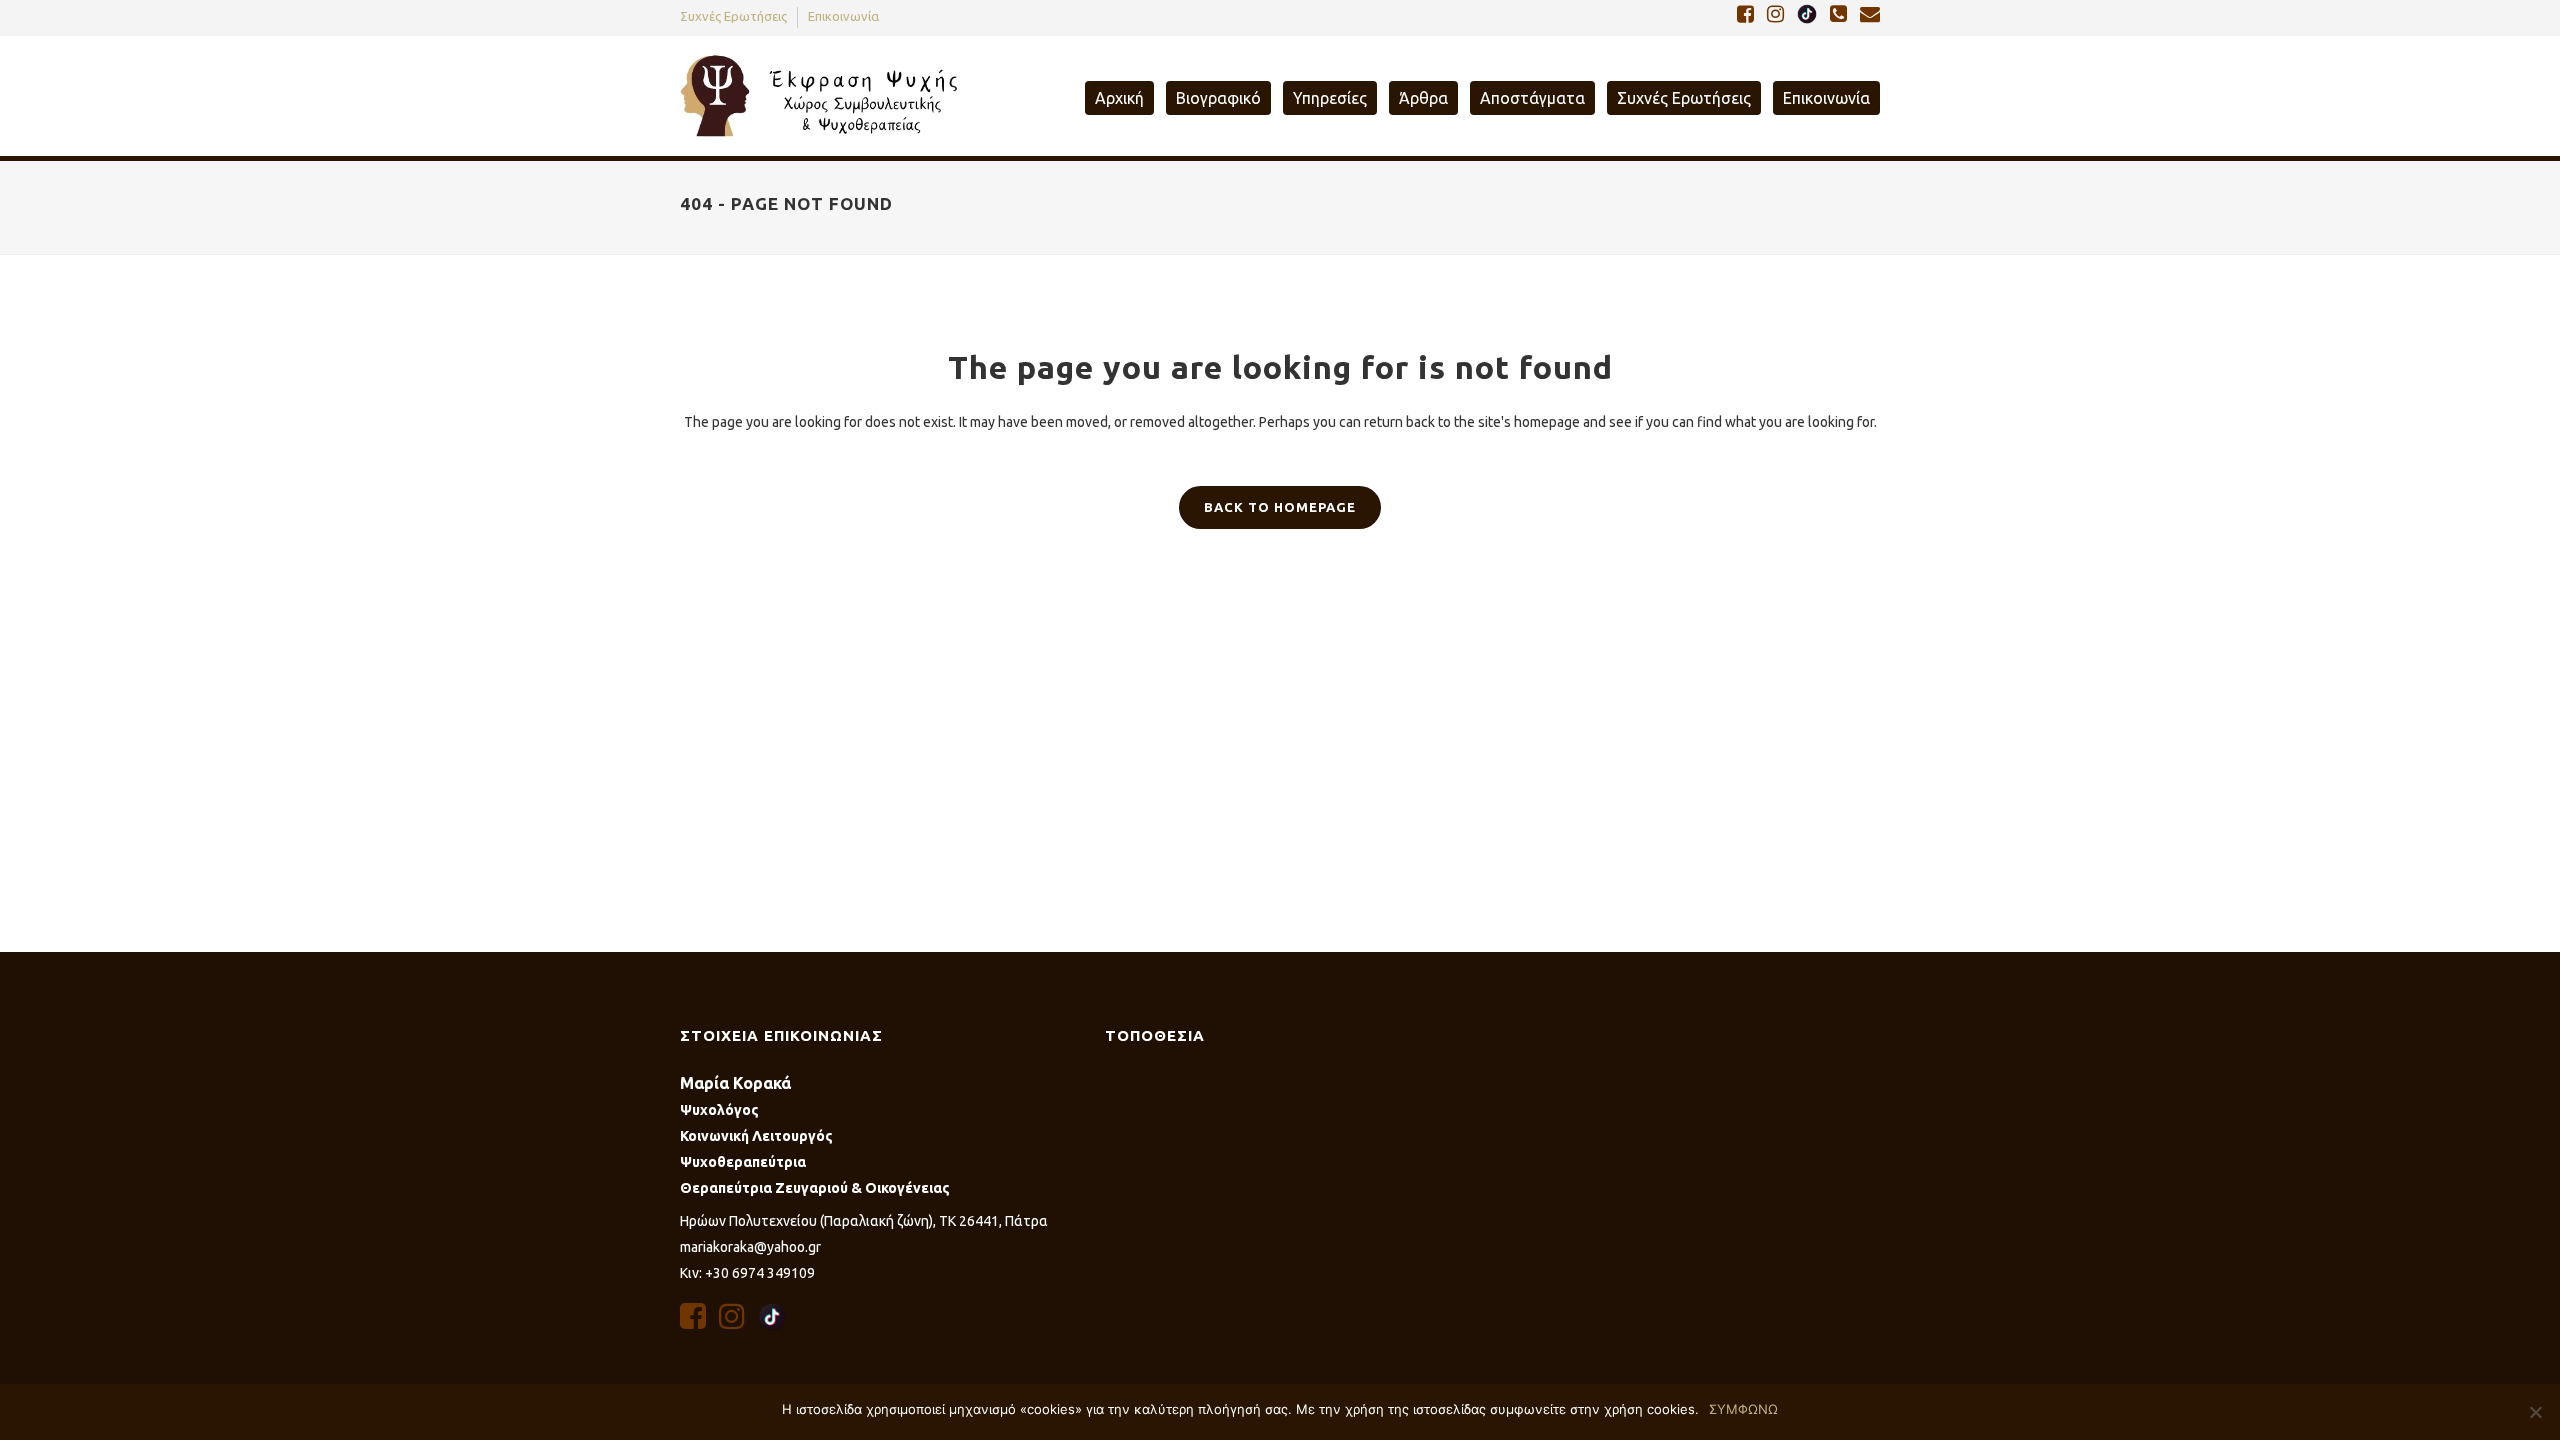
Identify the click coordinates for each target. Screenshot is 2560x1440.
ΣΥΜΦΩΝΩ (1743, 1409)
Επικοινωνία (843, 16)
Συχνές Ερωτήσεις (733, 16)
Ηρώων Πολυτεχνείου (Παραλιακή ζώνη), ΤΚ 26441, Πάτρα (864, 1221)
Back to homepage (1280, 507)
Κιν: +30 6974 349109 (747, 1273)
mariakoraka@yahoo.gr (750, 1247)
